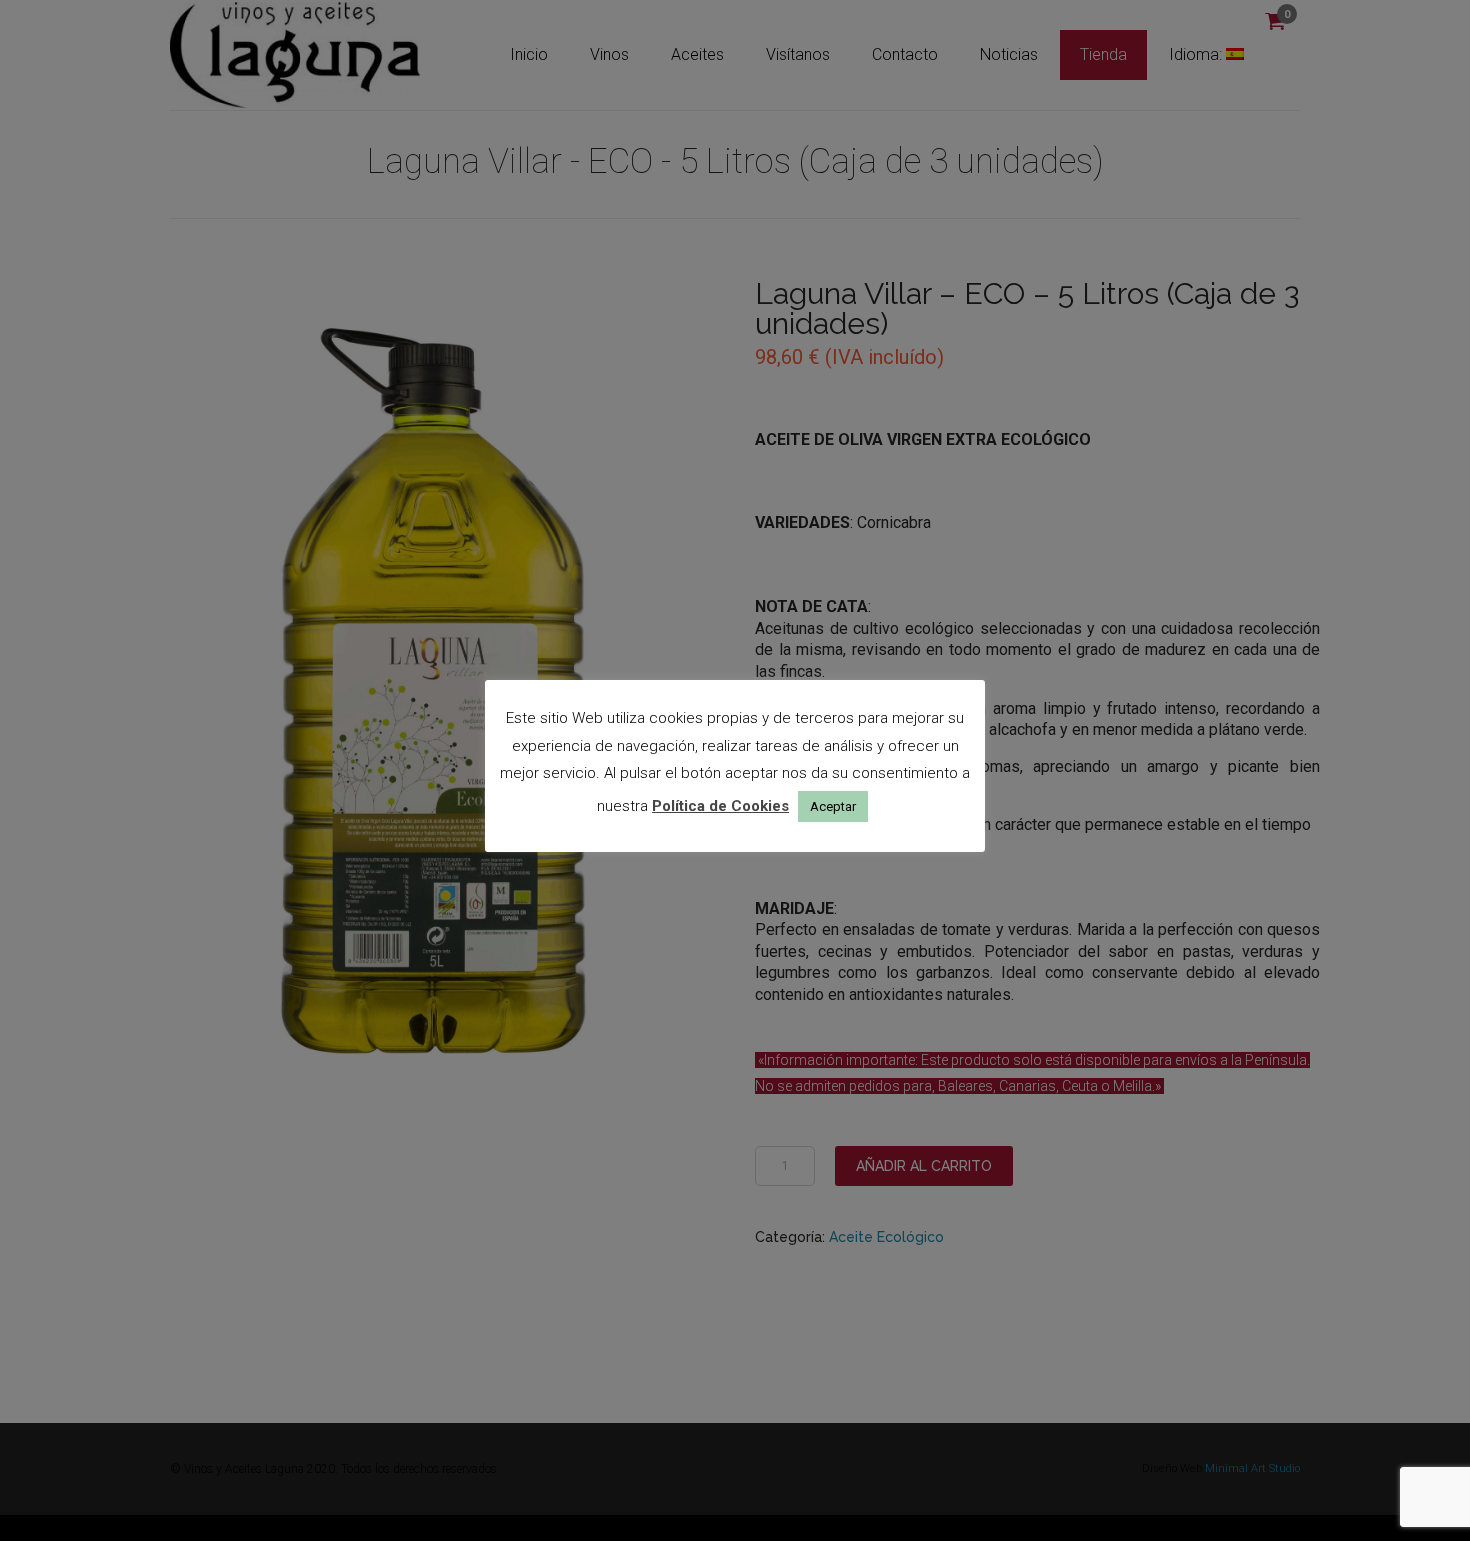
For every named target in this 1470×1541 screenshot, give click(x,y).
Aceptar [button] (833, 806)
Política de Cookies (720, 806)
